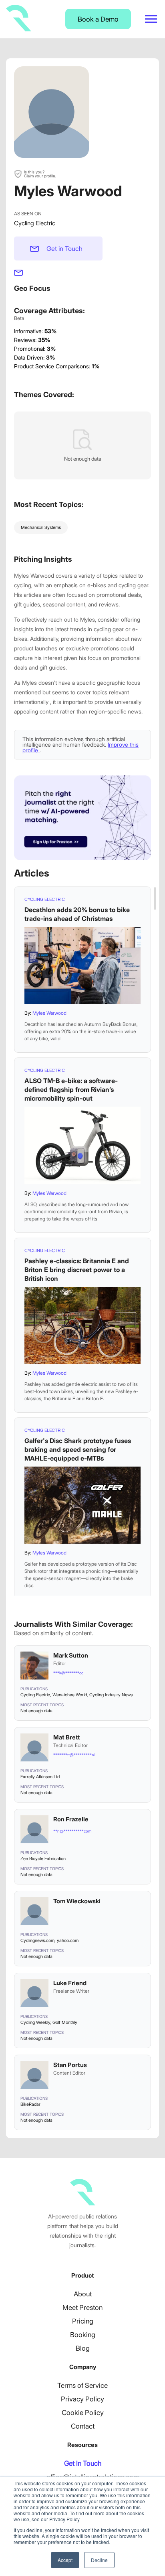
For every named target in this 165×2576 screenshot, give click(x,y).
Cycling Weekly (35, 2022)
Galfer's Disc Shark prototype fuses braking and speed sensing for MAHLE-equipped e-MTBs (78, 1449)
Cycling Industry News (111, 1695)
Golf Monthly (65, 2022)
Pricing (83, 2321)
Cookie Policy (83, 2413)
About (83, 2294)
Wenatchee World (70, 1695)
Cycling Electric (35, 223)
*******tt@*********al (74, 1755)
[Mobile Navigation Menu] (151, 19)
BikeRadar (30, 2104)
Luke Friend (70, 1983)
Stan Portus (70, 2065)
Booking (83, 2335)
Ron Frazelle (71, 1819)
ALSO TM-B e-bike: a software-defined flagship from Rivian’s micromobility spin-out (71, 1089)
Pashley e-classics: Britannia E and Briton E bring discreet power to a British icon (77, 1270)
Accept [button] (65, 2560)
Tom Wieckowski (77, 1901)
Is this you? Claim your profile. (40, 174)
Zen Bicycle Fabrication (43, 1858)
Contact (83, 2426)
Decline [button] (99, 2560)
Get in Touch (64, 248)
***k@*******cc (68, 1673)
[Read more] (82, 965)
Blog (83, 2348)
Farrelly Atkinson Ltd (40, 1777)
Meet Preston (82, 2308)
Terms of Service (82, 2385)
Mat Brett (67, 1737)
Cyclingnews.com (37, 1940)
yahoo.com (68, 1940)
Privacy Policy (82, 2399)
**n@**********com (72, 1831)
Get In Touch (83, 2463)
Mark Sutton (71, 1655)
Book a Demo (98, 19)
